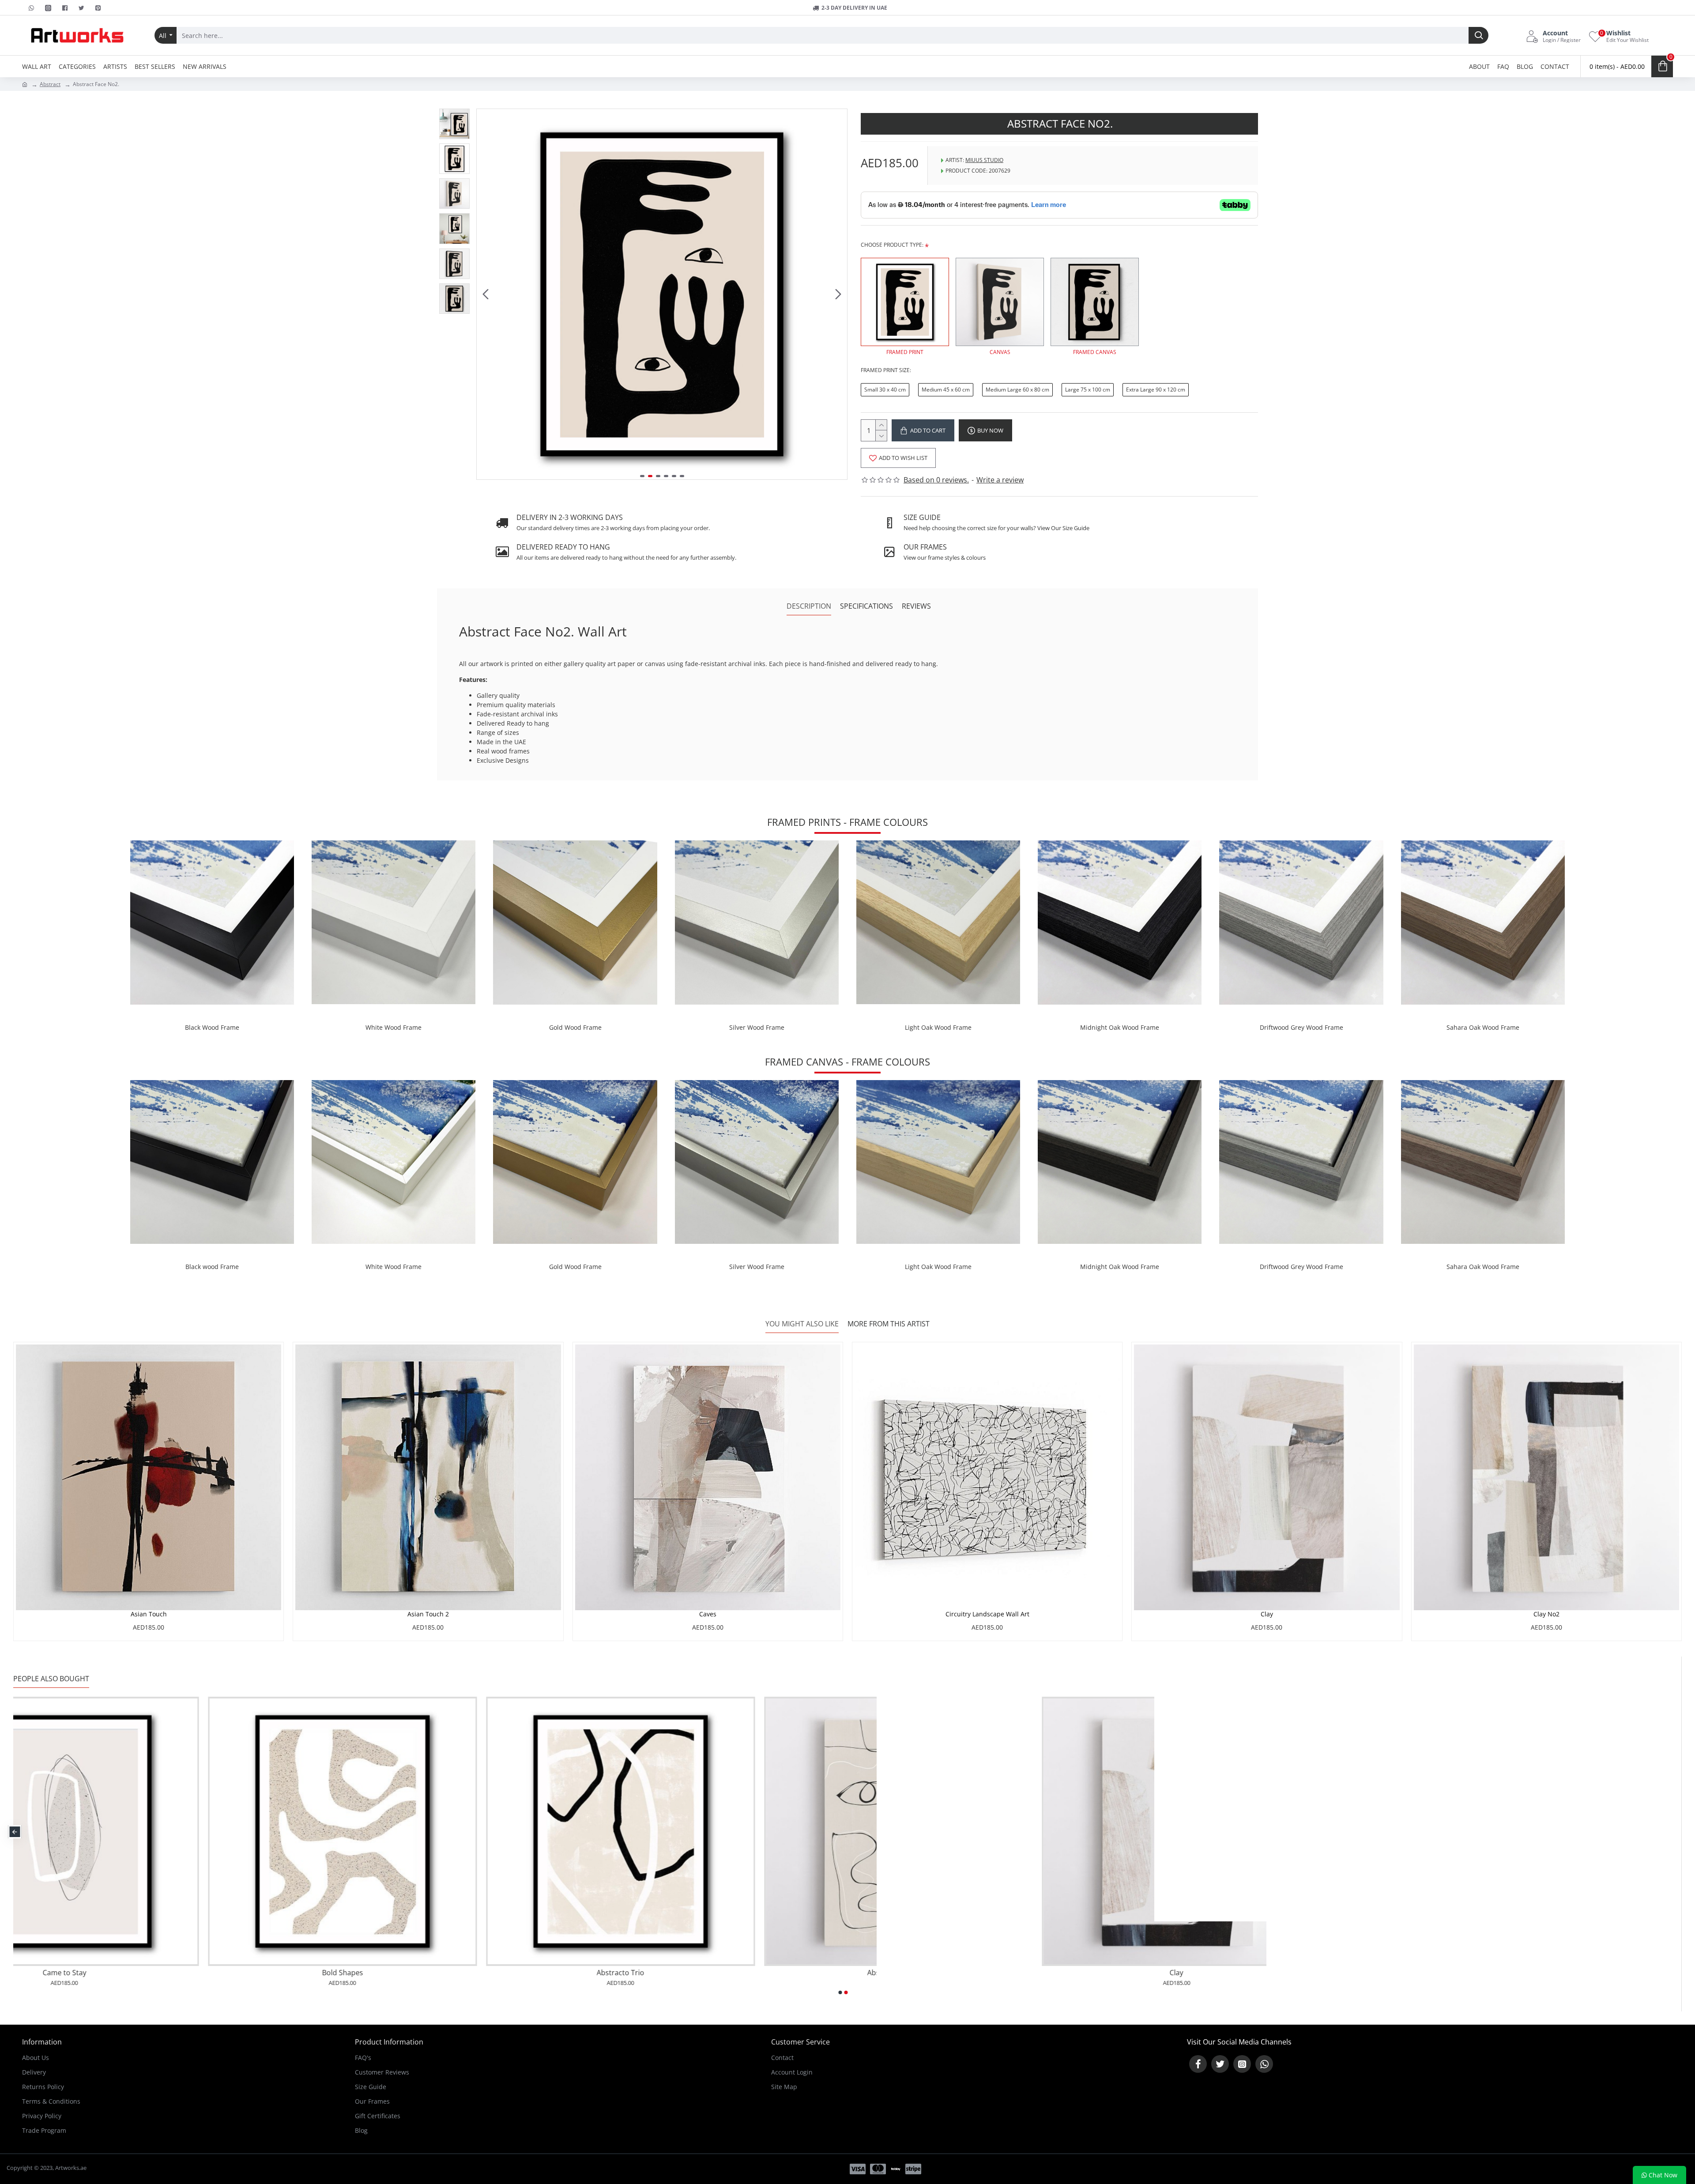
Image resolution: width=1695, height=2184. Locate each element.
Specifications (866, 606)
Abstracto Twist (1032, 1973)
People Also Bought (51, 1679)
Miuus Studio (984, 160)
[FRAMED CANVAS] (1095, 302)
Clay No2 (1546, 1614)
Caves (708, 1614)
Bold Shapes (1588, 1973)
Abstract (50, 84)
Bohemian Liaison (476, 1973)
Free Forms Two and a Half (753, 1973)
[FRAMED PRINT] (905, 302)
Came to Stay (1310, 1973)
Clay (1267, 1614)
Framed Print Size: (886, 370)
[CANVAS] (1000, 302)
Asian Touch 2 (428, 1614)
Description (809, 606)
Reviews (916, 606)
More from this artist (889, 1324)
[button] (486, 294)
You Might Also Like (802, 1324)
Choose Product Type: (892, 245)
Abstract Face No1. (198, 1973)
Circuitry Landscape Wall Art (987, 1614)
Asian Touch (149, 1614)
